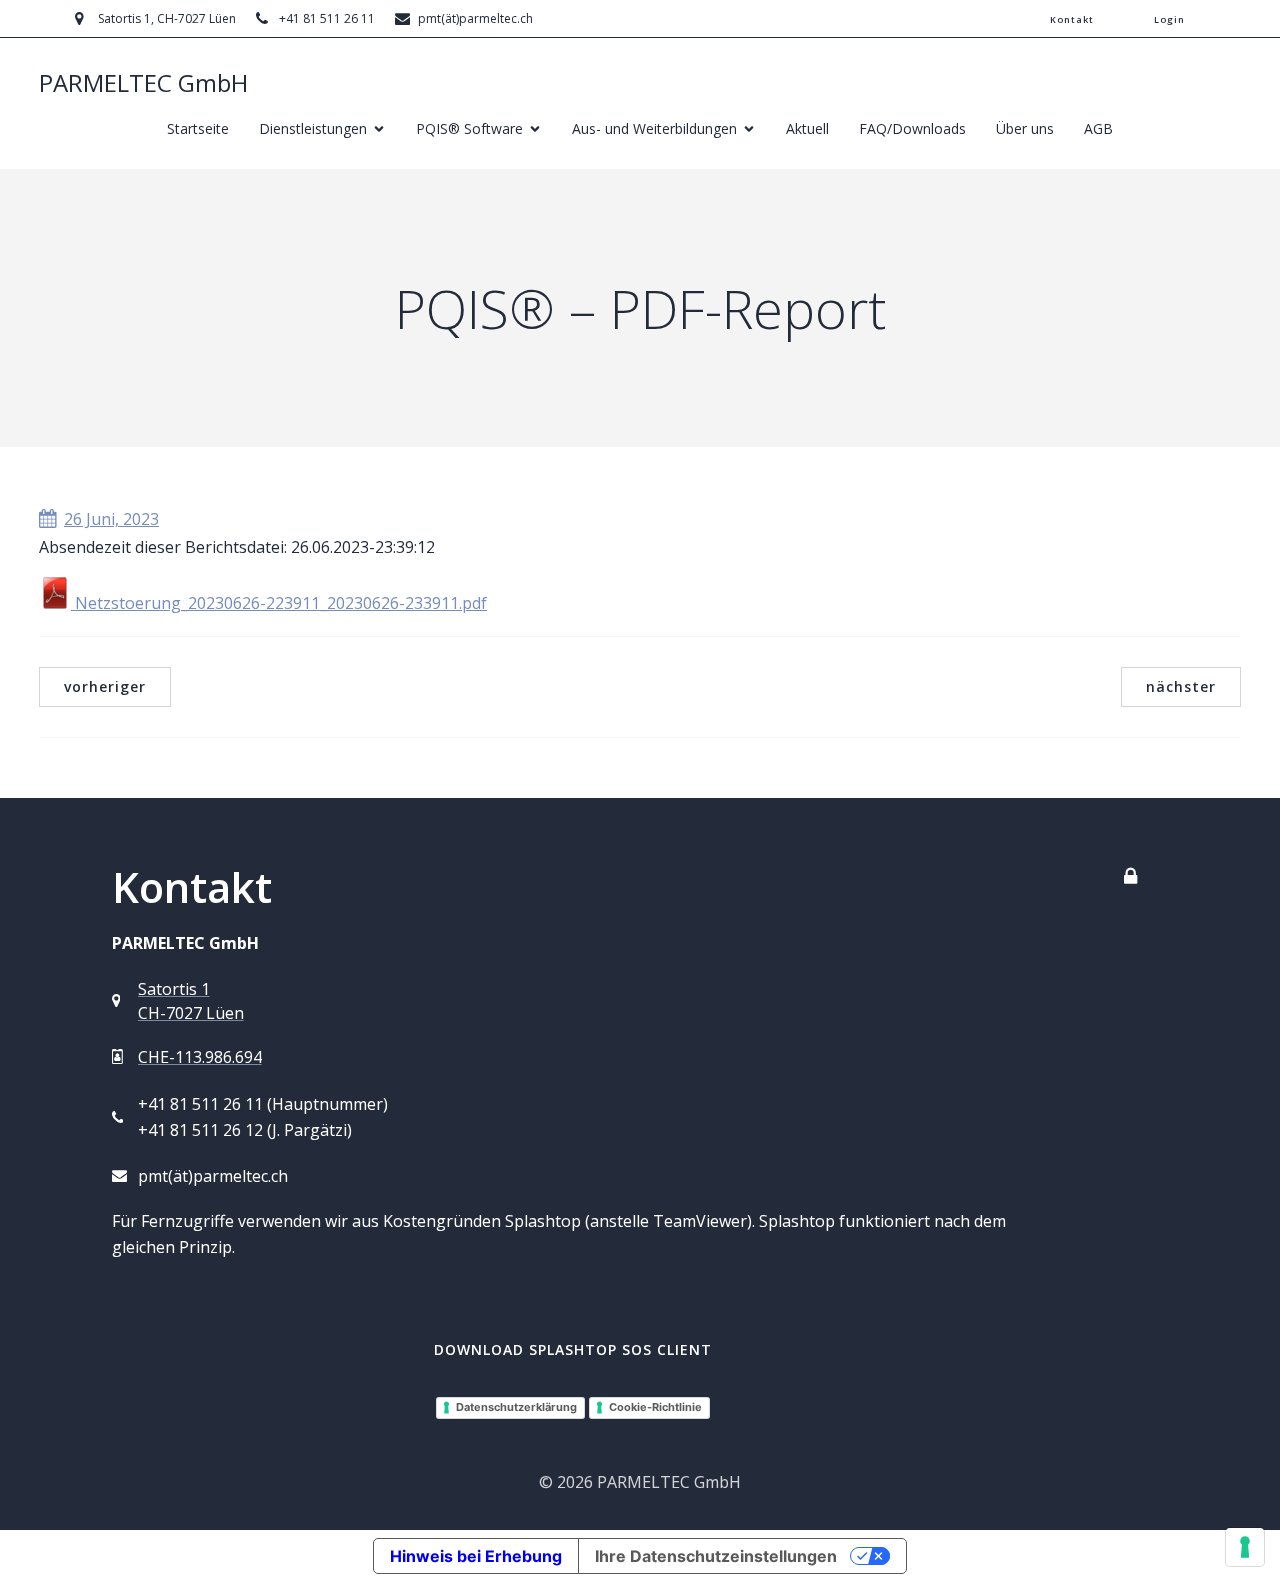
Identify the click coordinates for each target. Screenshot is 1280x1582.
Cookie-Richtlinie (655, 1407)
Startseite (198, 128)
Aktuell (807, 128)
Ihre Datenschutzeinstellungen (716, 1556)
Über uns (1025, 128)
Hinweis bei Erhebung (476, 1556)
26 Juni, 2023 (111, 519)
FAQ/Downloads (912, 128)
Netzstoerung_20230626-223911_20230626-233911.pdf (279, 603)
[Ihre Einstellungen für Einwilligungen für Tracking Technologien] (1245, 1547)
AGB (1098, 128)
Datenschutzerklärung (516, 1407)
